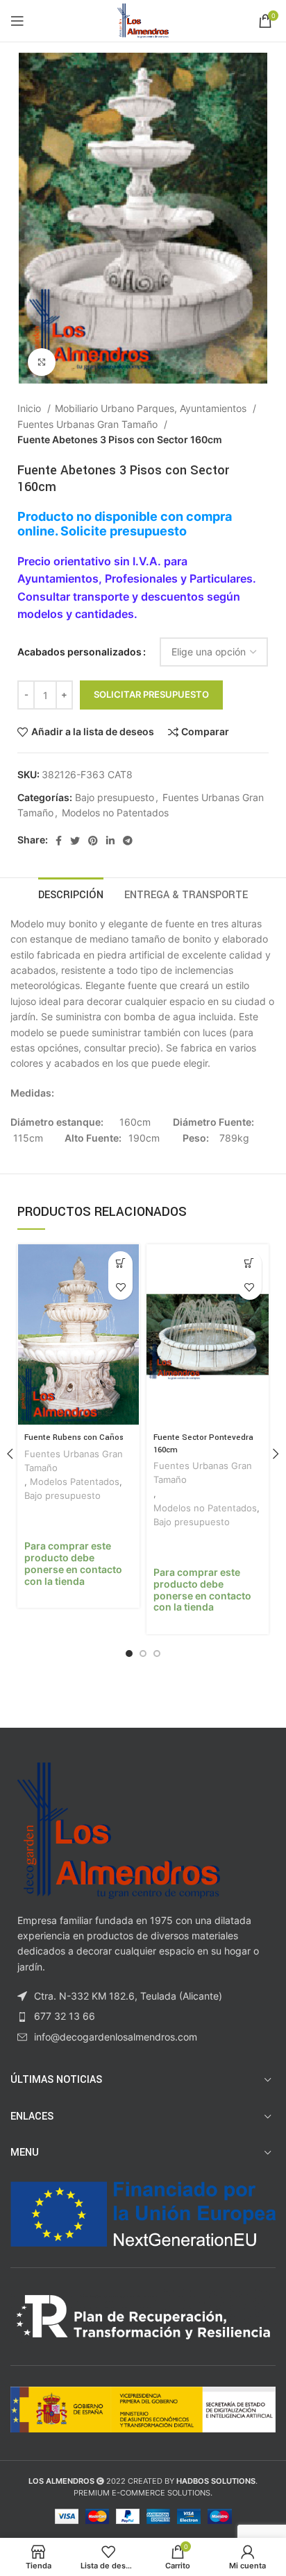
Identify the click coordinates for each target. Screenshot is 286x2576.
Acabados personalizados (79, 652)
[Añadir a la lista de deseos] (120, 1288)
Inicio (31, 408)
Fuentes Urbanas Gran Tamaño (89, 424)
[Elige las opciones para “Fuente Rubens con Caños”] (120, 1263)
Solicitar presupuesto (151, 694)
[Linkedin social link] (110, 841)
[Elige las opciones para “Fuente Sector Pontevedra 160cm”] (250, 1263)
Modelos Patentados (75, 1482)
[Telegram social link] (128, 841)
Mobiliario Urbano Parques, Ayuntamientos (152, 408)
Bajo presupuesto (115, 797)
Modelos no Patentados (115, 813)
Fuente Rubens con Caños (74, 1437)
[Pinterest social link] (93, 841)
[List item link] (143, 2016)
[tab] (71, 893)
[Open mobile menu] (17, 21)
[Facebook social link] (59, 841)
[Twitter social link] (75, 841)
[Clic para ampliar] (42, 362)
